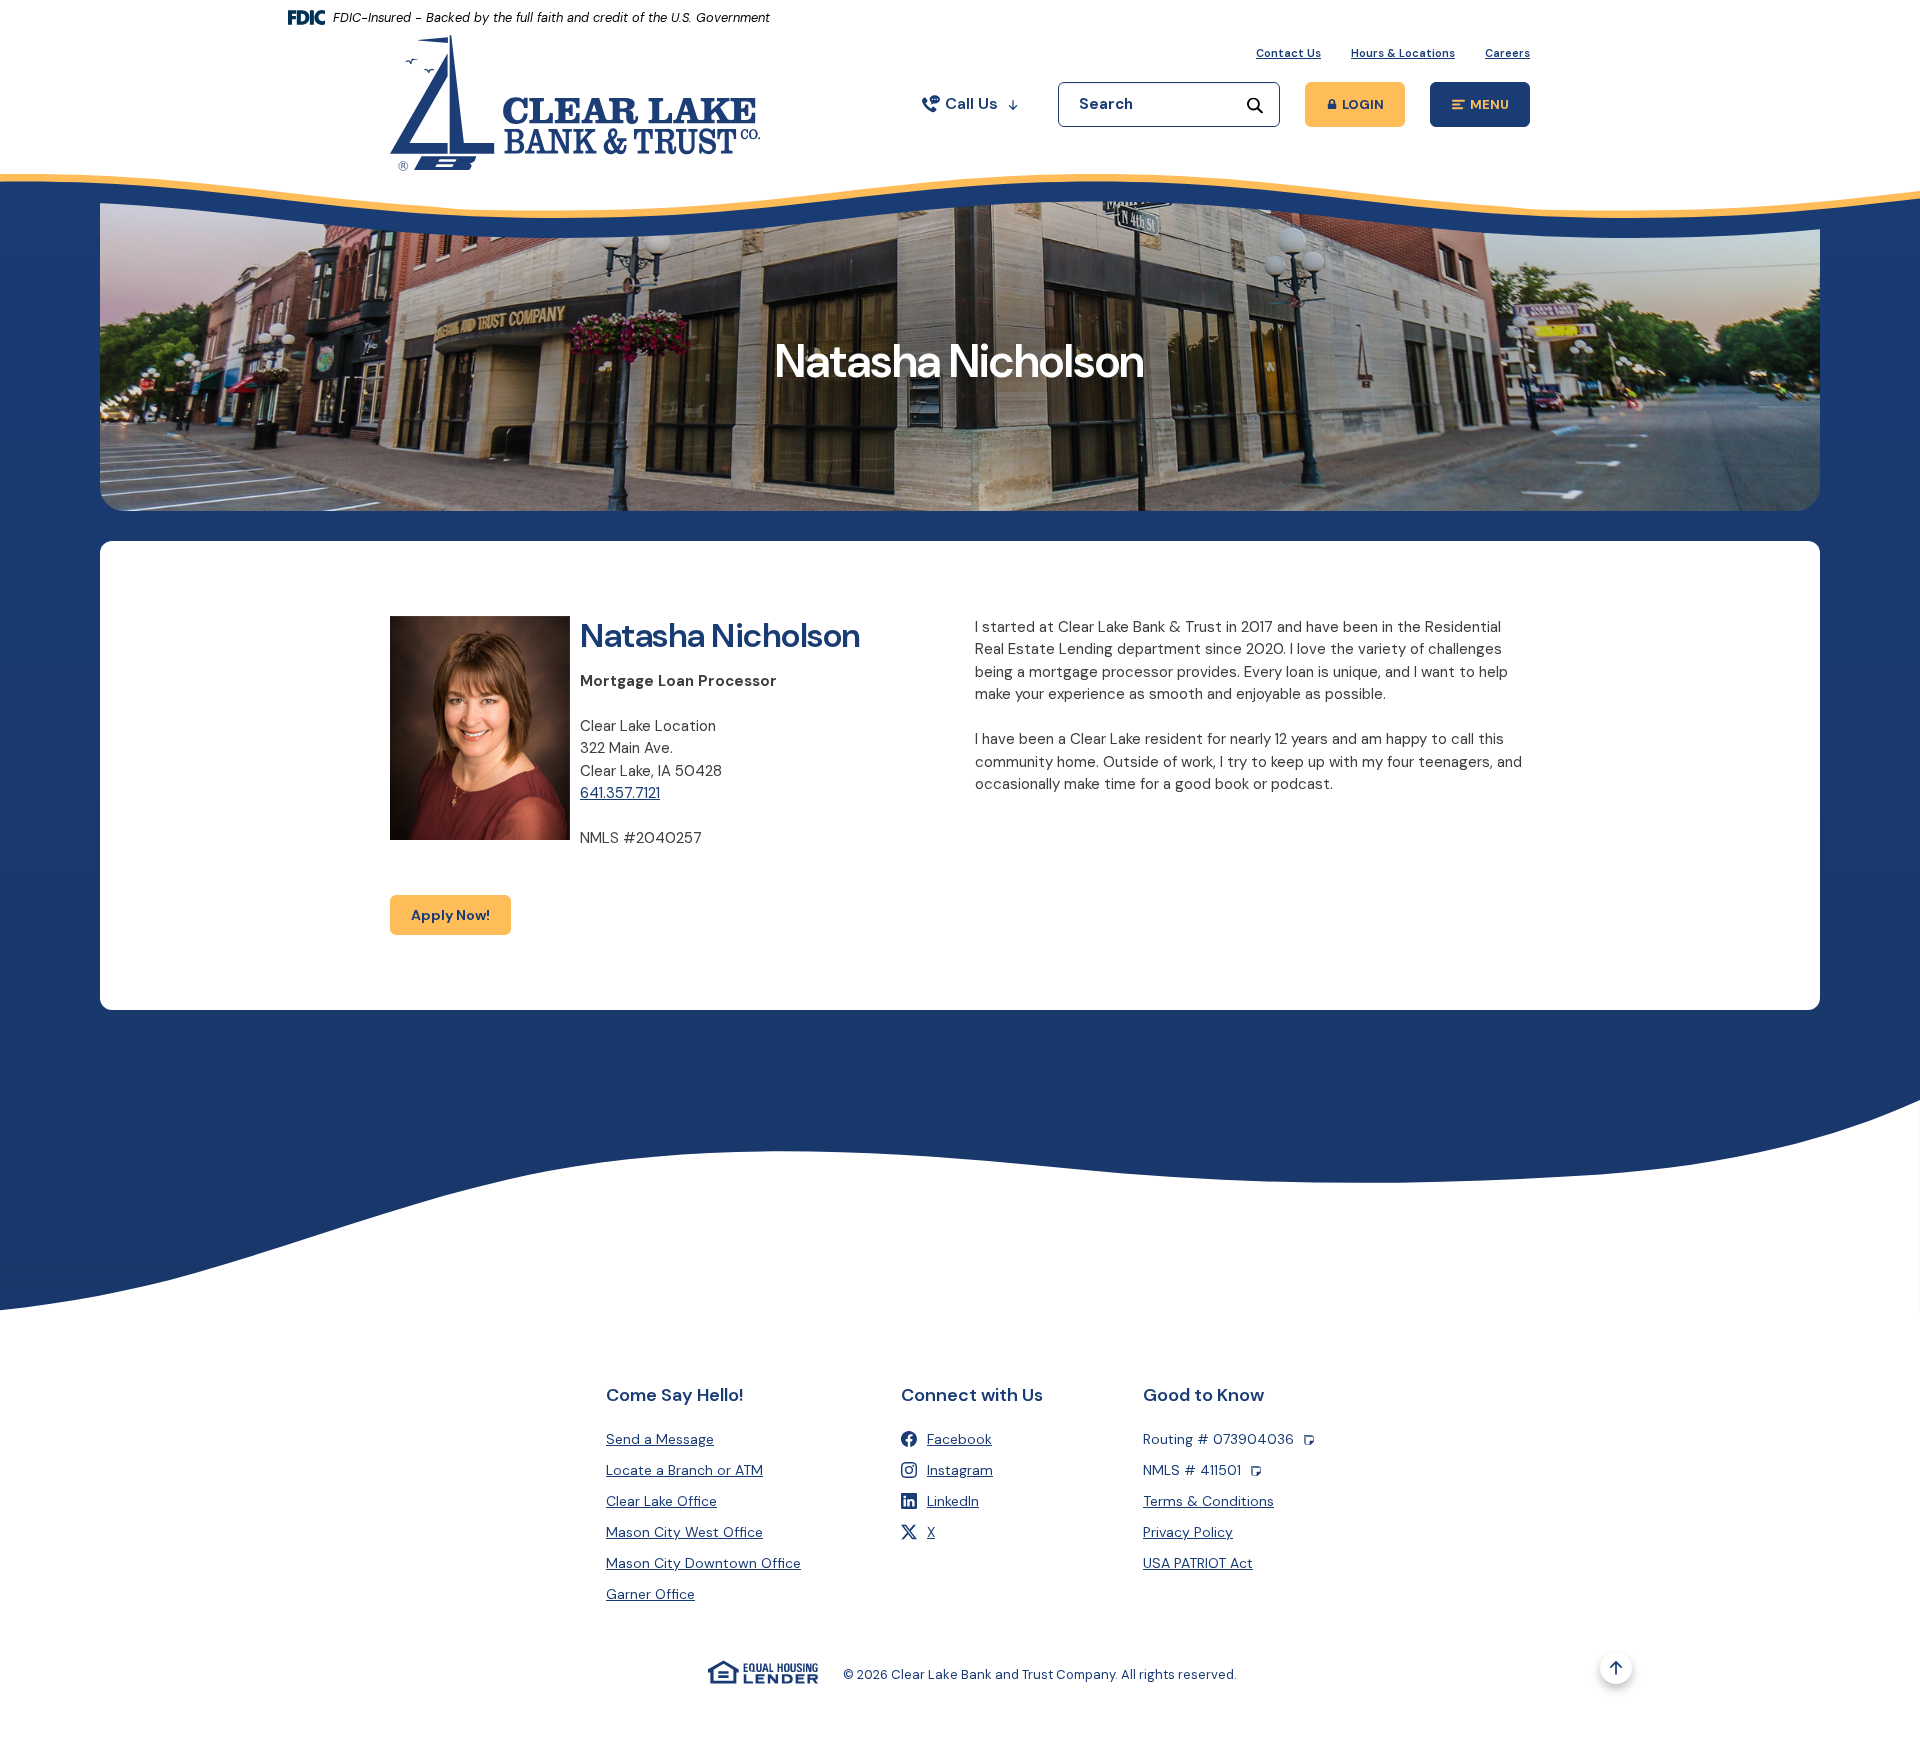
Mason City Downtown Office (703, 1563)
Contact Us (1288, 53)
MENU (1500, 107)
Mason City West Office (684, 1532)
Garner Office (650, 1594)
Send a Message (660, 1439)
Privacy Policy (1188, 1532)
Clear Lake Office (661, 1501)
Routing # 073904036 (1218, 1439)
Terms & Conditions (1208, 1501)
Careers (1507, 53)
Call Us (971, 103)
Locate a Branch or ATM (684, 1470)
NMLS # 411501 (1192, 1470)
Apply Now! (461, 914)
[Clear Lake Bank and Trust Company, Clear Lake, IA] (575, 102)
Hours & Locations (1403, 53)
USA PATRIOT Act (1198, 1563)
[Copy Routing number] (1309, 1439)
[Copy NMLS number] (1256, 1470)
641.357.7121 (620, 793)
